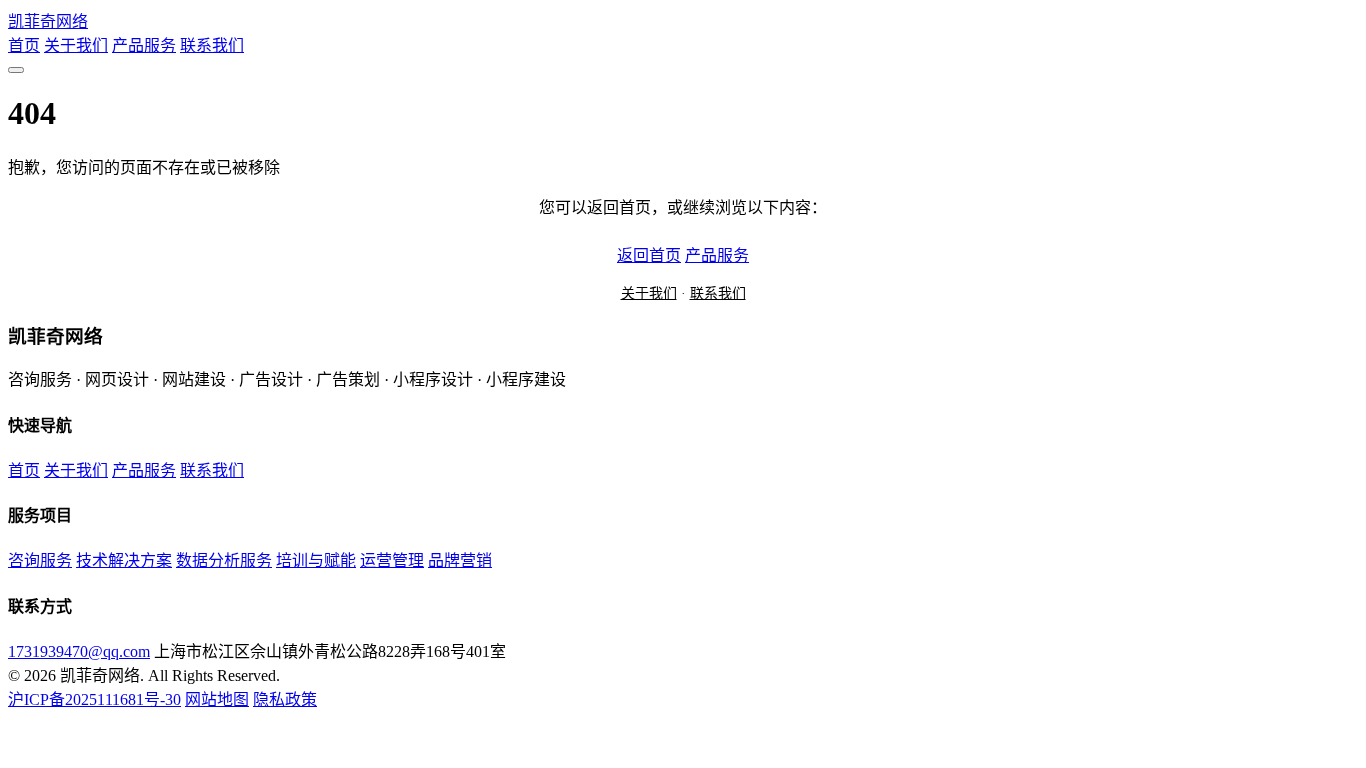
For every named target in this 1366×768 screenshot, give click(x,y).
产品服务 (144, 45)
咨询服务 (40, 560)
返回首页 (649, 255)
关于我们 (76, 45)
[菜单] (16, 70)
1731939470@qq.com (79, 651)
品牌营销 (460, 560)
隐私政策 (285, 699)
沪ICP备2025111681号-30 (94, 699)
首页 (24, 45)
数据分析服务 (224, 560)
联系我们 (212, 45)
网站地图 (217, 699)
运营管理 (392, 560)
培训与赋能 (316, 560)
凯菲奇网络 (48, 21)
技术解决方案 (124, 560)
